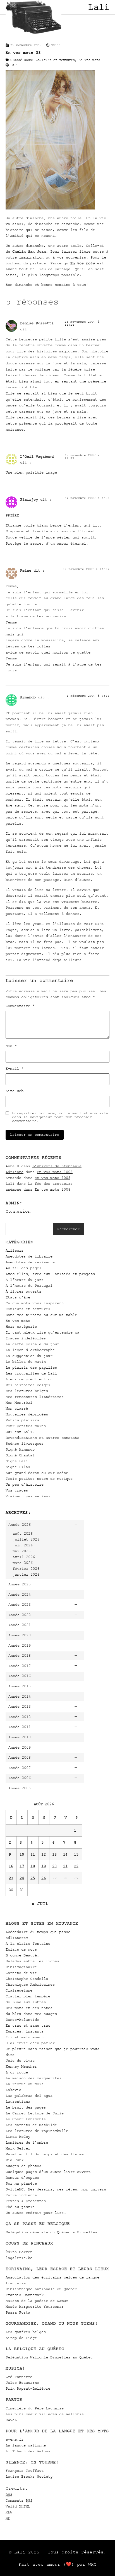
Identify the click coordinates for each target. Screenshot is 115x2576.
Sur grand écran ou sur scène (37, 1473)
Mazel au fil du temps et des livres (45, 2154)
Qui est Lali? (20, 1432)
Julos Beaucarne (22, 2383)
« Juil (40, 1904)
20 (54, 1866)
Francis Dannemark (25, 2295)
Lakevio (13, 2090)
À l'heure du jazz (25, 1280)
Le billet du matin (26, 1362)
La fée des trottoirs (50, 1184)
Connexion (18, 1211)
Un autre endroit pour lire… (36, 2213)
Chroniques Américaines (30, 1984)
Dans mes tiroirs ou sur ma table (41, 1315)
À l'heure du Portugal (29, 1285)
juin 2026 (23, 1545)
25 (33, 1878)
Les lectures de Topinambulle (37, 2131)
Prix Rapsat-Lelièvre (28, 2388)
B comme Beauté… (22, 1955)
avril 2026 (24, 1557)
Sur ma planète (21, 2183)
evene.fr (15, 2439)
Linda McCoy (18, 2137)
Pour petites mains (26, 1426)
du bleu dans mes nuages (31, 2014)
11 (33, 1854)
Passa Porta (18, 2312)
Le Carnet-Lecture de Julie (35, 2113)
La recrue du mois (25, 2084)
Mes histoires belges (28, 1385)
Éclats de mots (21, 1949)
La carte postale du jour (32, 1344)
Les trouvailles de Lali (31, 1373)
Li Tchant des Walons (28, 2451)
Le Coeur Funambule (26, 2119)
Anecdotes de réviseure (30, 1262)
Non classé (17, 1408)
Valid (18, 2506)
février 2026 (26, 1569)
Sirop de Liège (21, 2338)
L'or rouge (17, 2072)
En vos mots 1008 (55, 1172)
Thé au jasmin (20, 2207)
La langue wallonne (26, 2445)
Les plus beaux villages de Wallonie (45, 2414)
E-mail (15, 1069)
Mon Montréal (19, 1402)
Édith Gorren (19, 2252)
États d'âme (18, 1297)
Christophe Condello (27, 1979)
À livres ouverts (23, 1291)
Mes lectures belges (27, 1391)
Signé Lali (17, 1461)
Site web (15, 1091)
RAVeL (11, 2420)
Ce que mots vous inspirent (35, 1303)
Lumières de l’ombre (27, 2142)
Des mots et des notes (29, 2008)
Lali (99, 7)
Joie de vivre (20, 2060)
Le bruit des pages (26, 2107)
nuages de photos (23, 2166)
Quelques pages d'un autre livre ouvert (48, 2172)
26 (44, 1878)
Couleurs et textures (28, 1309)
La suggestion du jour (29, 1356)
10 (22, 1854)
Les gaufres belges (26, 2332)
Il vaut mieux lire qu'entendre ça (42, 1332)
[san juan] (50, 208)
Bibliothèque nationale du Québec (41, 2289)
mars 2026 (23, 1563)
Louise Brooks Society (29, 2476)
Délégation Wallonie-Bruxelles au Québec (49, 2357)
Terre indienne (21, 2195)
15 (76, 1854)
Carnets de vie (21, 1973)
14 (65, 1854)
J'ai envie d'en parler (30, 2043)
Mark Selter (18, 2148)
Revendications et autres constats (42, 1438)
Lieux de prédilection (29, 1379)
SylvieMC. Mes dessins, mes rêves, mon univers (56, 2189)
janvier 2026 (26, 1574)
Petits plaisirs (22, 1420)
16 (11, 1866)
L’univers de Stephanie (57, 1166)
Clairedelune (19, 1990)
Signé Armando (20, 1449)
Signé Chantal (20, 1455)
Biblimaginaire (21, 1967)
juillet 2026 (26, 1539)
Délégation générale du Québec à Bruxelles (51, 2232)
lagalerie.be (19, 2258)
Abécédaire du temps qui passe (38, 1932)
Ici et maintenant (25, 2037)
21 (65, 1866)
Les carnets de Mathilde (31, 2125)
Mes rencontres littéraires (35, 1397)
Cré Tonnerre (19, 2377)
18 (33, 1866)
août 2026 (23, 1533)
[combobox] (29, 1229)
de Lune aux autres (26, 2002)
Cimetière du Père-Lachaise (35, 2408)
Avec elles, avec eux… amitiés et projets (50, 1274)
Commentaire (20, 1006)
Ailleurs (15, 1250)
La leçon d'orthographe (30, 1350)
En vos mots (18, 1321)
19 (44, 1866)
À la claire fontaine (28, 1943)
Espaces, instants (25, 2031)
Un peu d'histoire (25, 1484)
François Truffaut (25, 2471)
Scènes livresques (25, 1443)
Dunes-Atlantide (22, 2020)
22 (76, 1866)
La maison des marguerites (33, 2078)
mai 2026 (21, 1551)
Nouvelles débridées (27, 1414)
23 (11, 1878)
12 (44, 1854)
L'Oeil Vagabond (37, 456)
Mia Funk (15, 2160)
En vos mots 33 (23, 53)
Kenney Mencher (21, 2066)
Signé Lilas (18, 1467)
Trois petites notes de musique (39, 1479)
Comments (19, 2500)
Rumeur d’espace (22, 2177)
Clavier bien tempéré (28, 1996)
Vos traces (17, 1490)
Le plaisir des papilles (31, 1367)
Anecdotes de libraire (29, 1256)
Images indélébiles (26, 1338)
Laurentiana (18, 2101)
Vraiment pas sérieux (28, 1496)
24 (22, 1878)
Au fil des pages (23, 1268)
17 (22, 1866)
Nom (11, 1046)
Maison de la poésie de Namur (37, 2301)
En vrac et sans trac (28, 2025)
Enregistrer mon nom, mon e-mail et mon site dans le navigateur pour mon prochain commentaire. (60, 1117)
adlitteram (17, 1938)
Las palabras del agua (29, 2096)
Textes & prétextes (26, 2201)
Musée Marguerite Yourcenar (35, 2306)
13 (54, 1854)
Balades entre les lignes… (33, 1961)
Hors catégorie (21, 1326)
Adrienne (15, 1172)
